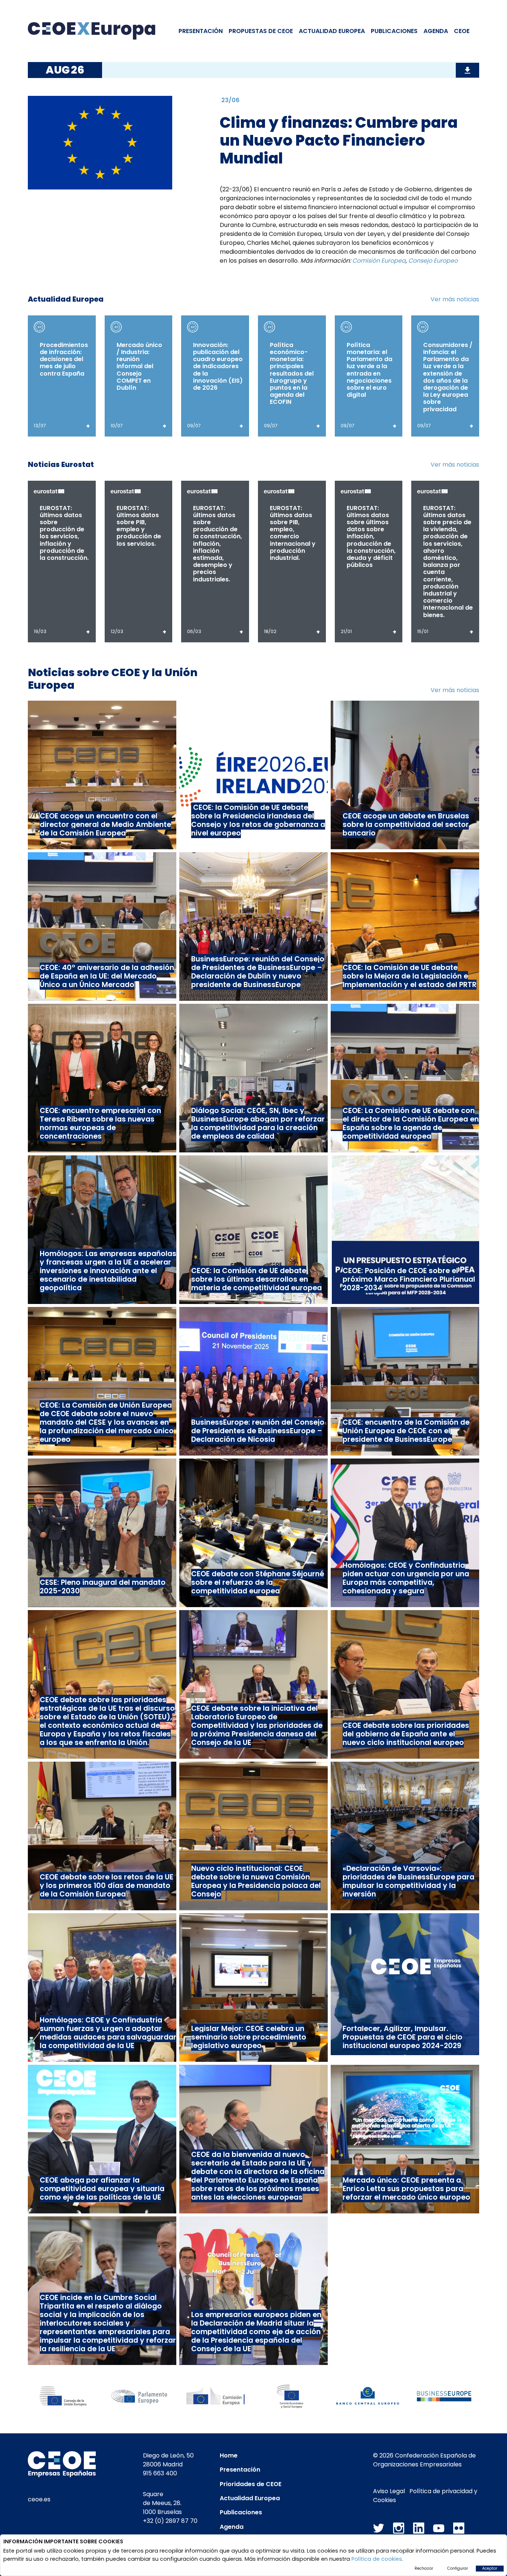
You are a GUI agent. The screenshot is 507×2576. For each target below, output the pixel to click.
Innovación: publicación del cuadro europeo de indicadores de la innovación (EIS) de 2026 (218, 366)
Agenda (436, 31)
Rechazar (424, 2568)
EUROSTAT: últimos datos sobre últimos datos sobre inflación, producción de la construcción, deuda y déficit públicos (371, 537)
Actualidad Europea (250, 2498)
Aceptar (490, 2568)
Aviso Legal (389, 2491)
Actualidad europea (332, 31)
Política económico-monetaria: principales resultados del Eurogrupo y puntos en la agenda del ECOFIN (292, 374)
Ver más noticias (455, 299)
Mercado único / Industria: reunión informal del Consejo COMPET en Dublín (139, 366)
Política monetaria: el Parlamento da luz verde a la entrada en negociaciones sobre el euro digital (369, 370)
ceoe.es (39, 2499)
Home (229, 2455)
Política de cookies (377, 2559)
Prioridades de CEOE (251, 2484)
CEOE (462, 31)
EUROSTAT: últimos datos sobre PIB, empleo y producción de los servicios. (139, 526)
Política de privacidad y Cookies (425, 2496)
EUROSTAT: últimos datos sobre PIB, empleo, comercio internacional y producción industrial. (293, 533)
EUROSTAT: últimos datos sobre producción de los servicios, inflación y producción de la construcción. (64, 533)
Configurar (458, 2568)
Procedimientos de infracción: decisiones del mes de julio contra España (64, 359)
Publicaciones (394, 31)
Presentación (201, 31)
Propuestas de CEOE (261, 31)
